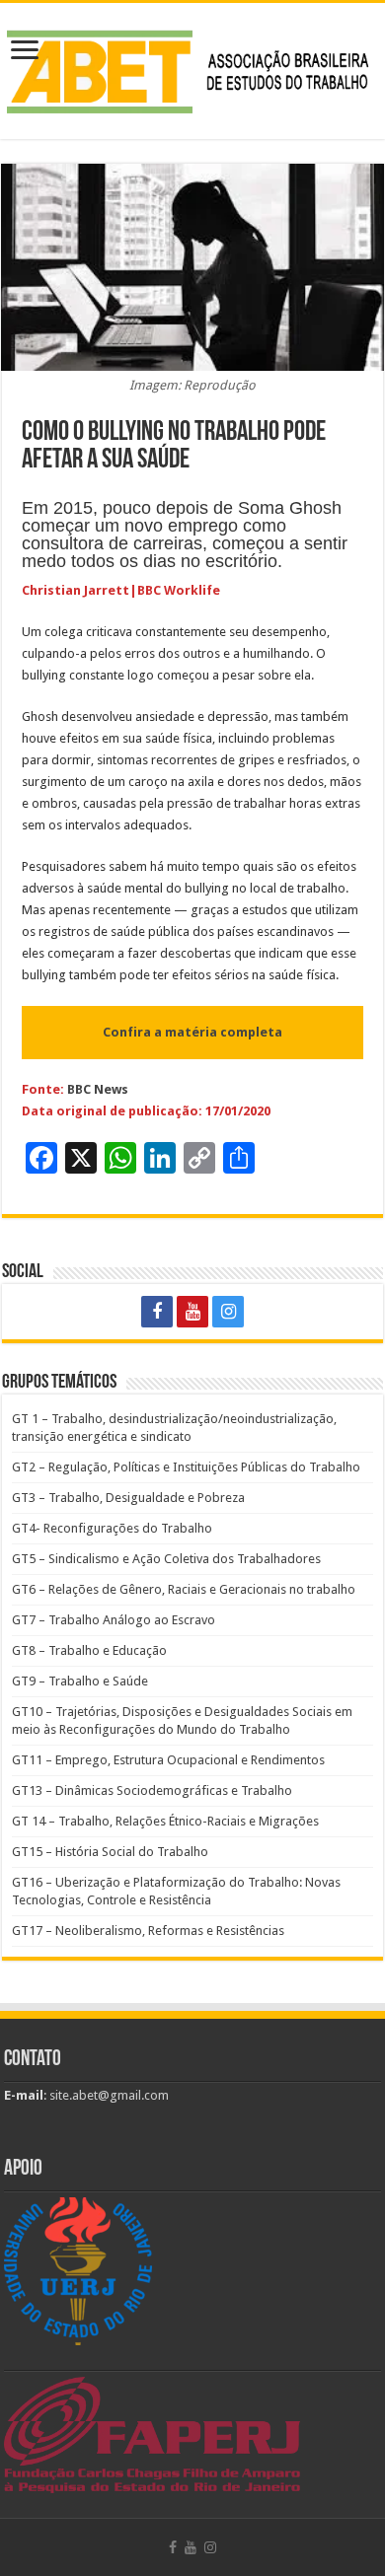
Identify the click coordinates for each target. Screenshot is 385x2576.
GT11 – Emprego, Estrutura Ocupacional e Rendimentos (168, 1760)
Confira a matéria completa (192, 1032)
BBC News (98, 1089)
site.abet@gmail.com (108, 2095)
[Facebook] (157, 1312)
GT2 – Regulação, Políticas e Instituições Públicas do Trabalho (186, 1467)
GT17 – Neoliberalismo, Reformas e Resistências (148, 1931)
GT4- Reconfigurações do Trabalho (112, 1528)
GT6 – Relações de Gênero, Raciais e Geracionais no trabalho (184, 1589)
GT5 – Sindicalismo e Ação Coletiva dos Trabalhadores (166, 1559)
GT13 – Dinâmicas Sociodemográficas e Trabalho (152, 1790)
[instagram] (228, 1312)
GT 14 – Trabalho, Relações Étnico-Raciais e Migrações (165, 1821)
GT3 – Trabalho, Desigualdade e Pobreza (128, 1498)
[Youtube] (192, 1312)
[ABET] (192, 67)
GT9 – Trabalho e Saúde (80, 1681)
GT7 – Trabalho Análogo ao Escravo (114, 1620)
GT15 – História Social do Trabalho (110, 1852)
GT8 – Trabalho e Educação (89, 1650)
